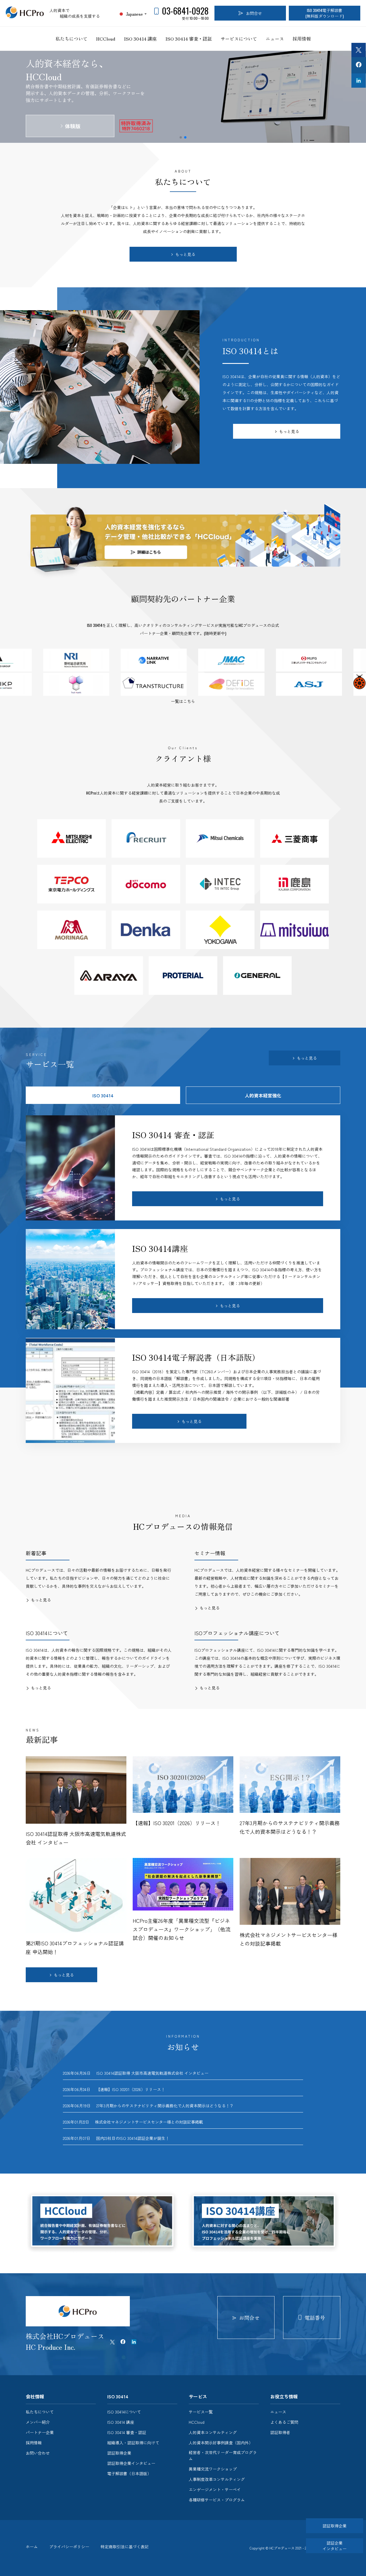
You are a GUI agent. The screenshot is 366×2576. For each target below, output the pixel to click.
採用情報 (302, 39)
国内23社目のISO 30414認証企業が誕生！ (134, 2138)
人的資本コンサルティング (213, 2432)
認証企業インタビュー (335, 2546)
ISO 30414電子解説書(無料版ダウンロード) (325, 13)
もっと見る (185, 254)
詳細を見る (73, 119)
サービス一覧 (201, 2412)
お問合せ (254, 13)
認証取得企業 (119, 2453)
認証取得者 (280, 2432)
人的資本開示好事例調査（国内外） (221, 2443)
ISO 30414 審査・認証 (189, 39)
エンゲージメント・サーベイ (215, 2489)
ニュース (275, 39)
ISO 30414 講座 (140, 39)
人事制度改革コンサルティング (217, 2479)
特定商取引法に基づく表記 (125, 2547)
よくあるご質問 (284, 2422)
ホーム (32, 2547)
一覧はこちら (183, 701)
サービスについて (239, 39)
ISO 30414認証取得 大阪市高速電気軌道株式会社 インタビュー (152, 2073)
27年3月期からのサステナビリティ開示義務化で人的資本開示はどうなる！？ (165, 2106)
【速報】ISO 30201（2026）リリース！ (131, 2089)
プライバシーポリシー (69, 2547)
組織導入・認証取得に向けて (133, 2443)
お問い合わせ (38, 2453)
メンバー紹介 (38, 2422)
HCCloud (106, 39)
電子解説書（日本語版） (129, 2473)
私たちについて (71, 39)
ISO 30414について (124, 2412)
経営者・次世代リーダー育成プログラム (223, 2455)
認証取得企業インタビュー (131, 2463)
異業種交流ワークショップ (213, 2469)
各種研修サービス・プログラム (217, 2500)
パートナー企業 (40, 2432)
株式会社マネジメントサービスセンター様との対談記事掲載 (149, 2122)
